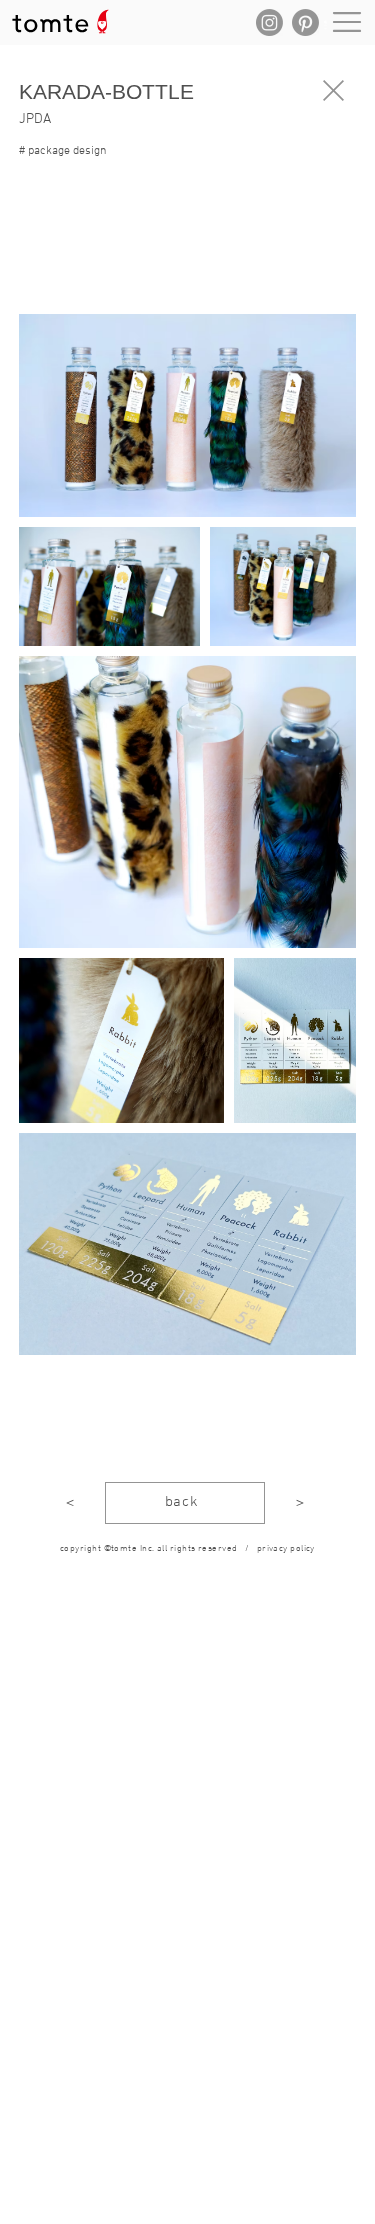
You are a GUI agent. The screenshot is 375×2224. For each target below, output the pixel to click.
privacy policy (286, 1548)
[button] (82, 283)
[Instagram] (269, 22)
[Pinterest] (305, 22)
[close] (333, 90)
